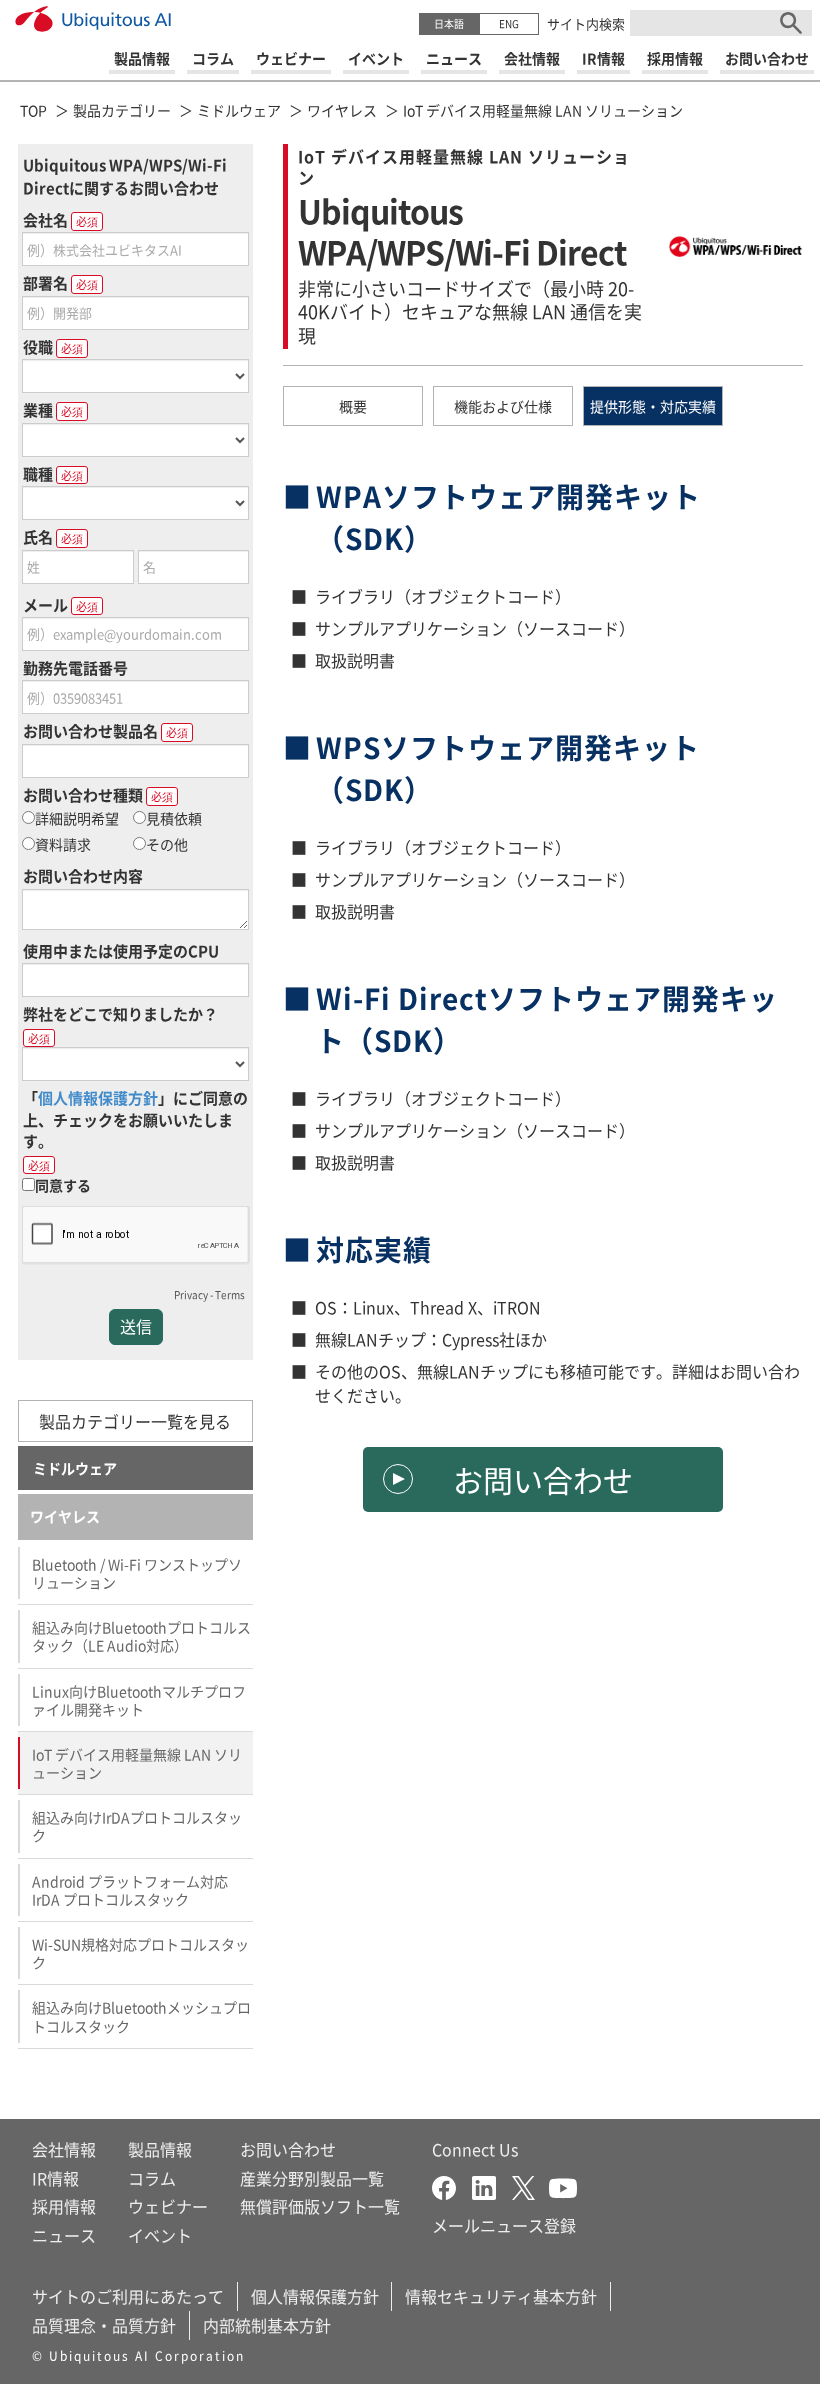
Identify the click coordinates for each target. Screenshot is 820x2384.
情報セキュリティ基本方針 (501, 2296)
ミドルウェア (239, 110)
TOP (33, 110)
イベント (160, 2235)
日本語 (449, 23)
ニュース (64, 2235)
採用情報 (64, 2206)
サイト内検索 (586, 23)
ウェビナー (168, 2206)
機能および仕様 (503, 406)
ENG (509, 23)
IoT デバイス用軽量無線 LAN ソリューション (543, 110)
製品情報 (160, 2149)
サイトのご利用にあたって (128, 2296)
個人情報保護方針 (315, 2296)
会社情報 (64, 2149)
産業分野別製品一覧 (312, 2178)
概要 (353, 406)
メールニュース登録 (504, 2225)
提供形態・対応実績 (653, 406)
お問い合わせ (543, 1479)
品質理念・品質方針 (104, 2325)
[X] (530, 2186)
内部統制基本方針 (267, 2325)
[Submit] (791, 23)
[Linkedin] (492, 2186)
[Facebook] (452, 2186)
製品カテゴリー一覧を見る (135, 1421)
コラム (152, 2178)
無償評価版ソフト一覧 (320, 2206)
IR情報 (55, 2178)
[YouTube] (563, 2186)
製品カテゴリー (122, 110)
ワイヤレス (342, 110)
